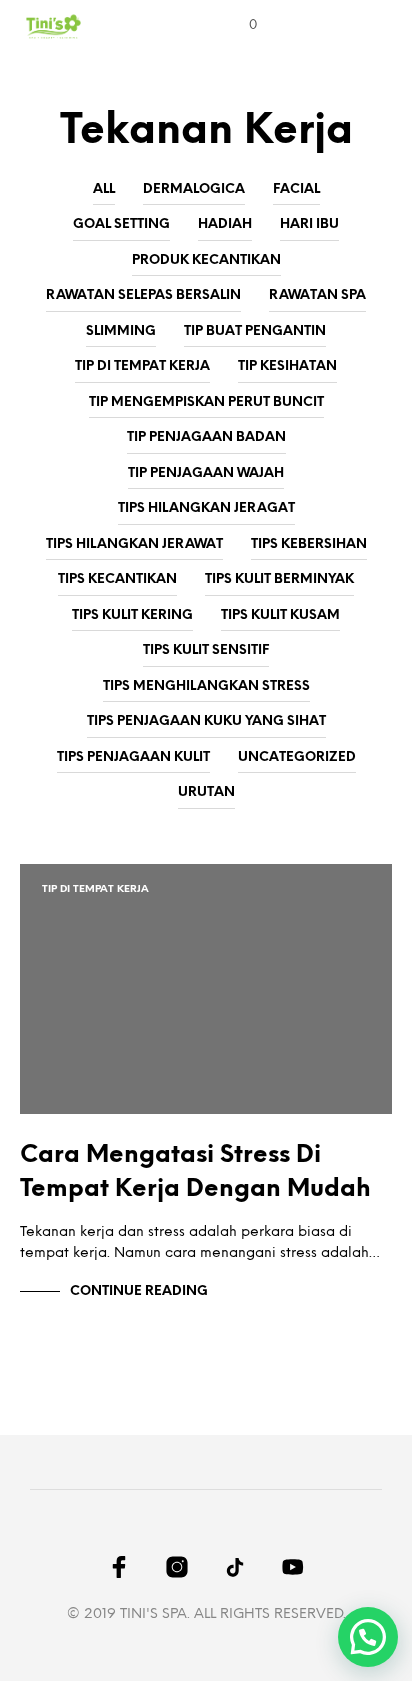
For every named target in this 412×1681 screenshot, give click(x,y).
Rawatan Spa (317, 295)
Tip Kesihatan (287, 366)
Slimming (121, 331)
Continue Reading (139, 1291)
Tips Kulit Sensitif (206, 650)
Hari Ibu (309, 224)
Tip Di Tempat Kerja (142, 366)
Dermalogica (194, 189)
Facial (296, 189)
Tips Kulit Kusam (280, 615)
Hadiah (225, 224)
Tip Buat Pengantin (255, 331)
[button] (239, 26)
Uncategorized (297, 757)
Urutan (206, 792)
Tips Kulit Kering (132, 615)
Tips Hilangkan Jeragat (206, 508)
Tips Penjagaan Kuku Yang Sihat (206, 721)
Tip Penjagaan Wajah (206, 473)
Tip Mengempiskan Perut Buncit (206, 402)
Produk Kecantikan (206, 260)
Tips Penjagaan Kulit (133, 757)
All (104, 189)
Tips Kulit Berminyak (279, 579)
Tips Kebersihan (309, 544)
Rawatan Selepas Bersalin (143, 295)
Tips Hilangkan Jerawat (134, 544)
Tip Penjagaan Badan (206, 437)
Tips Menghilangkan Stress (206, 686)
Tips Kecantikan (117, 579)
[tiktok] (235, 1567)
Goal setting (121, 224)
